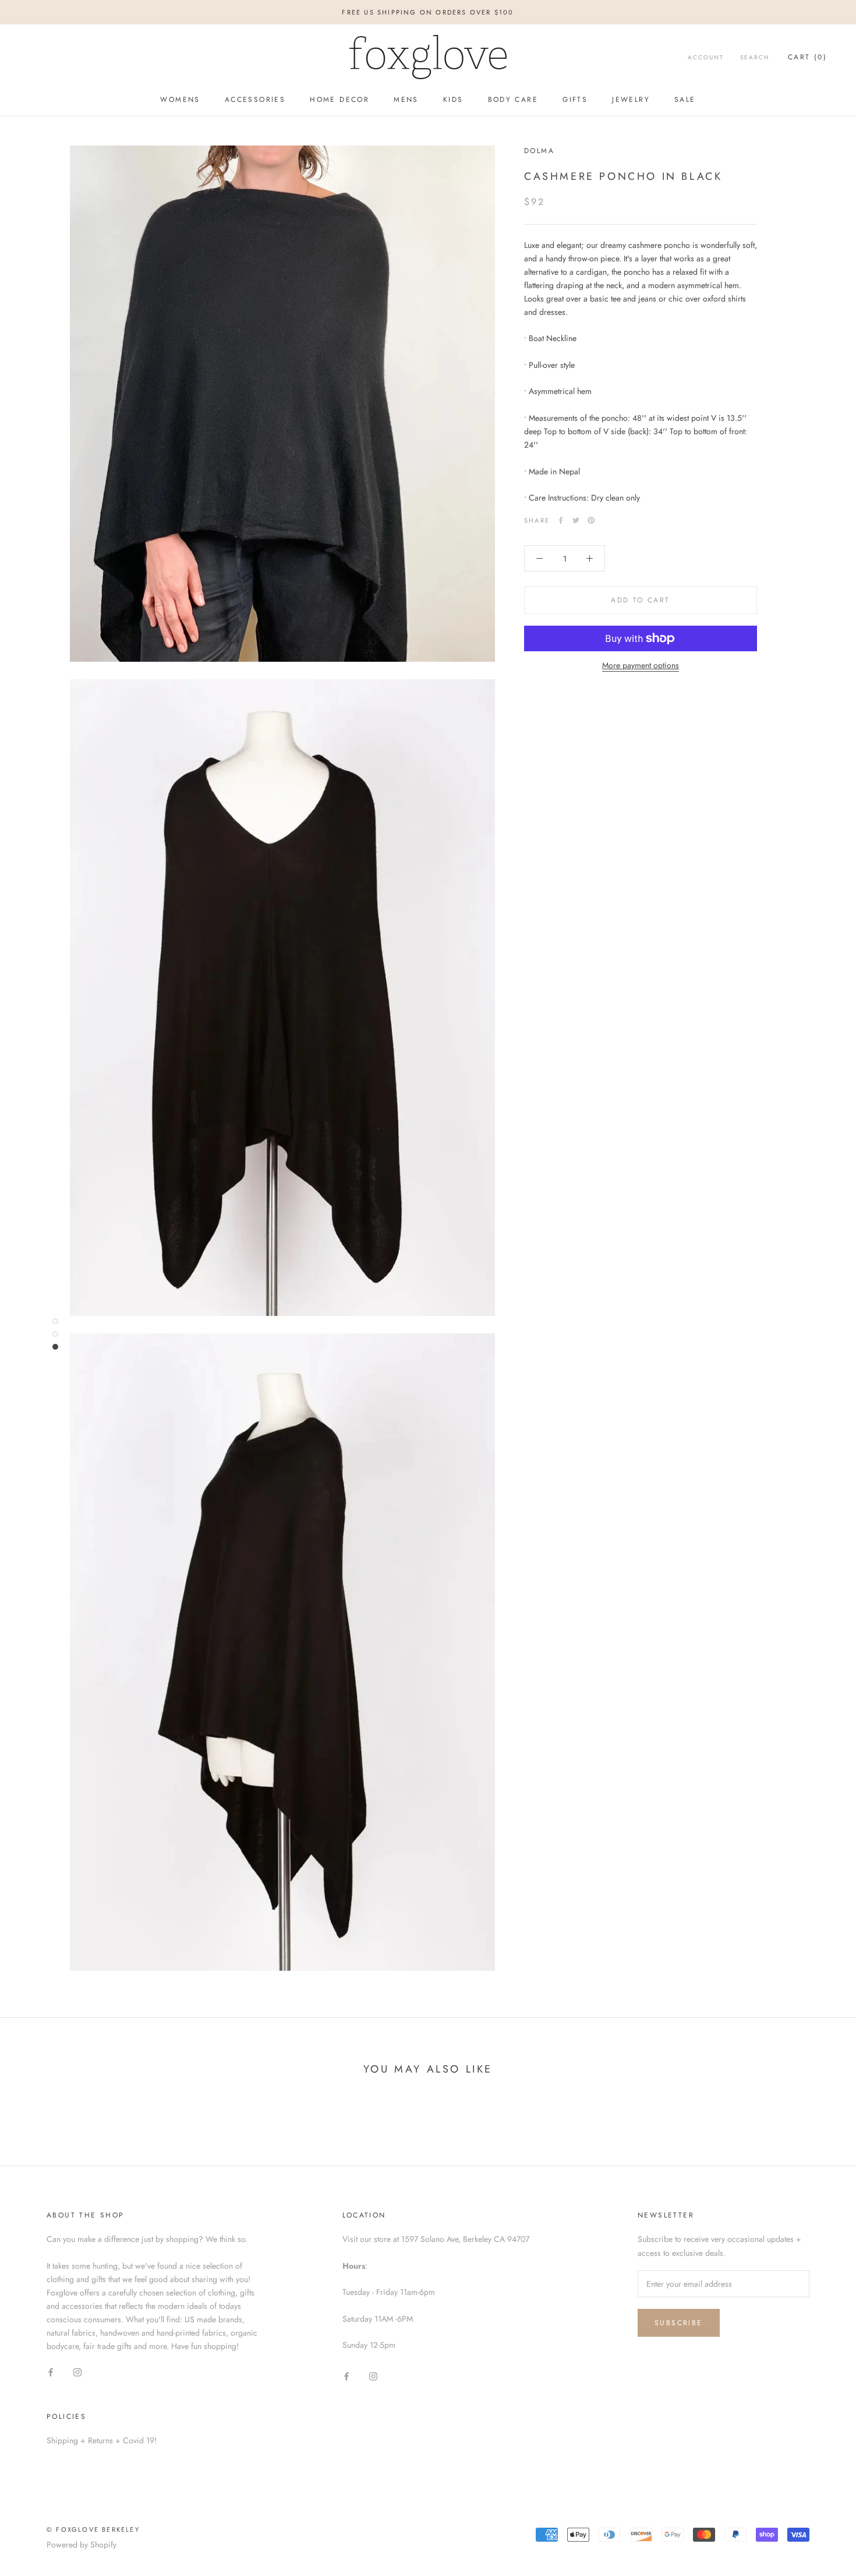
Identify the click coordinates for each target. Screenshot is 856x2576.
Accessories (255, 100)
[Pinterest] (591, 520)
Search (755, 57)
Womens (180, 100)
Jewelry (631, 100)
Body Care (513, 100)
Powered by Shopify (82, 2545)
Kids (453, 100)
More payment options (641, 665)
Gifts (575, 100)
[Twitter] (576, 520)
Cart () (807, 57)
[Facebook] (561, 520)
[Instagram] (77, 2372)
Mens (406, 100)
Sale (685, 100)
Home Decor (339, 100)
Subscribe (679, 2323)
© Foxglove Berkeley (93, 2529)
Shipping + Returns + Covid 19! (102, 2440)
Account (706, 57)
